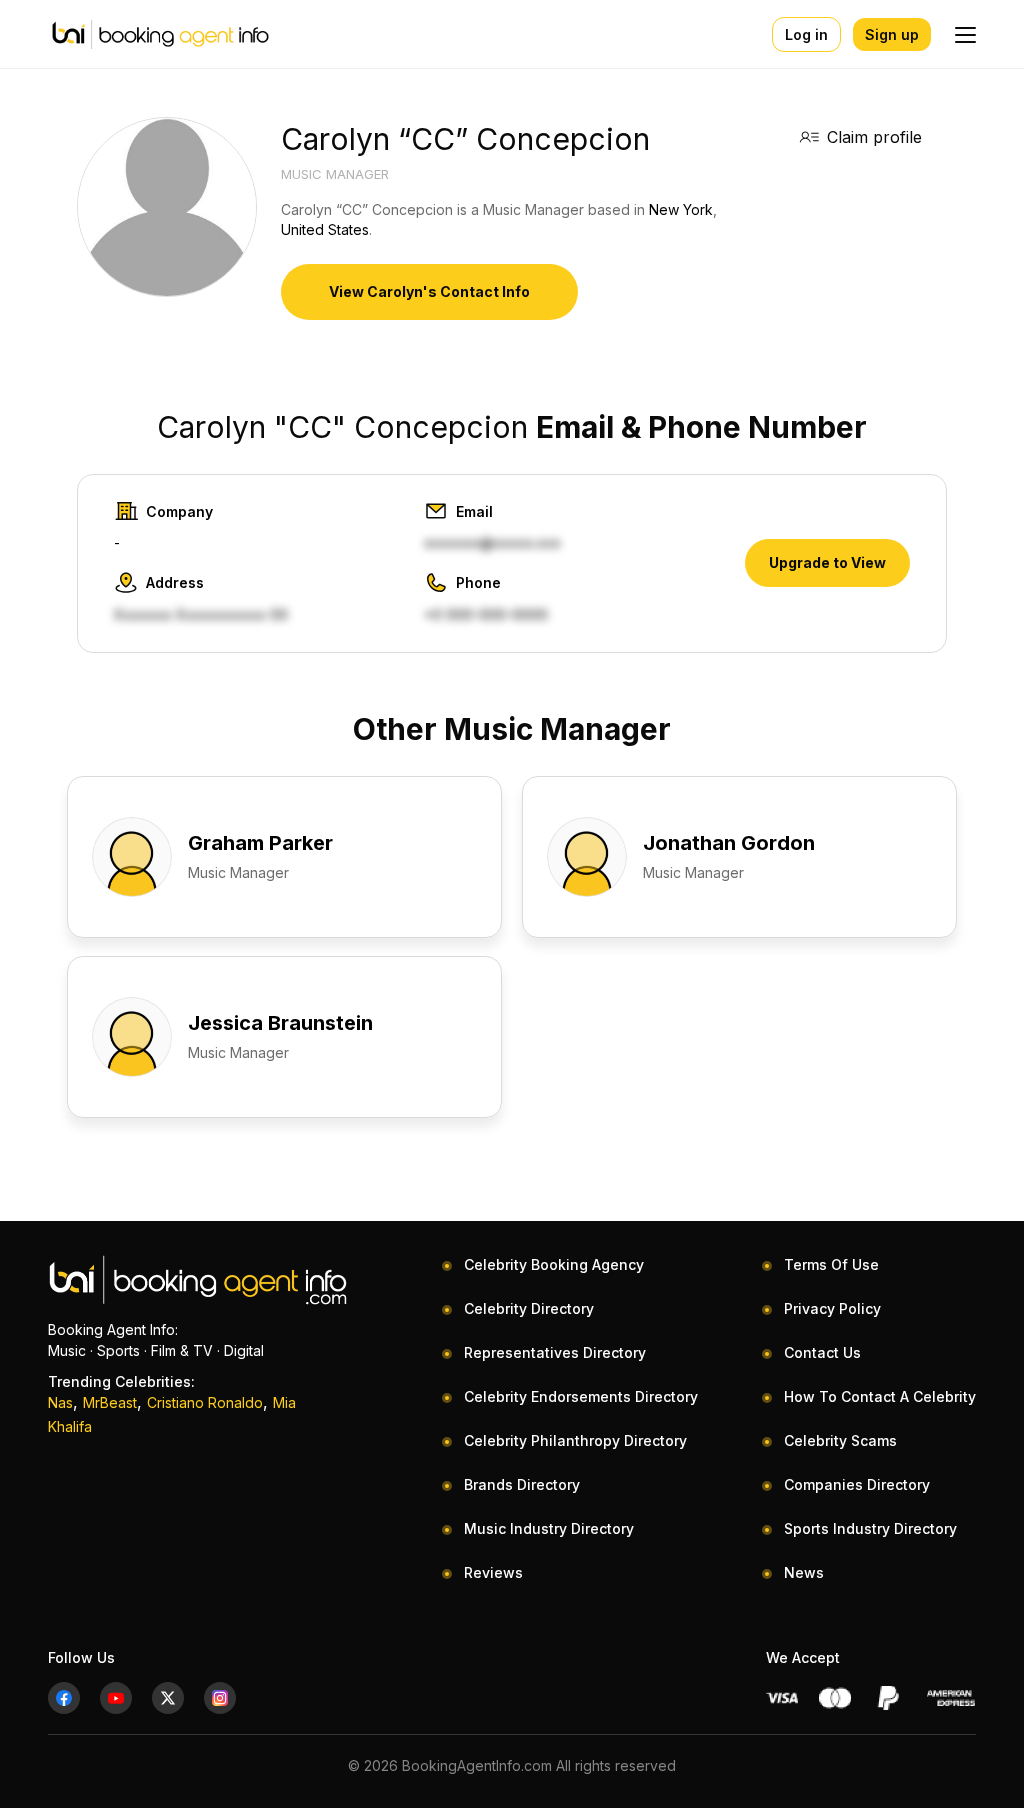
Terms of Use (831, 1264)
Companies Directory (857, 1484)
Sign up (892, 34)
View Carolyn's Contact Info (429, 291)
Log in (806, 34)
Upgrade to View (827, 562)
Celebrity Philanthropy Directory (575, 1440)
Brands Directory (522, 1484)
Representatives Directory (555, 1352)
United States (325, 229)
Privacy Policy (832, 1308)
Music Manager (335, 174)
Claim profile (874, 137)
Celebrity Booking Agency (554, 1264)
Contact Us (822, 1352)
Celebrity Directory (529, 1308)
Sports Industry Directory (870, 1528)
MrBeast (110, 1402)
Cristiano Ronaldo (205, 1402)
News (804, 1572)
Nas (60, 1402)
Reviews (493, 1572)
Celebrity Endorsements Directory (581, 1396)
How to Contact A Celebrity (880, 1396)
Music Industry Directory (549, 1528)
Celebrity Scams (840, 1440)
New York (681, 209)
